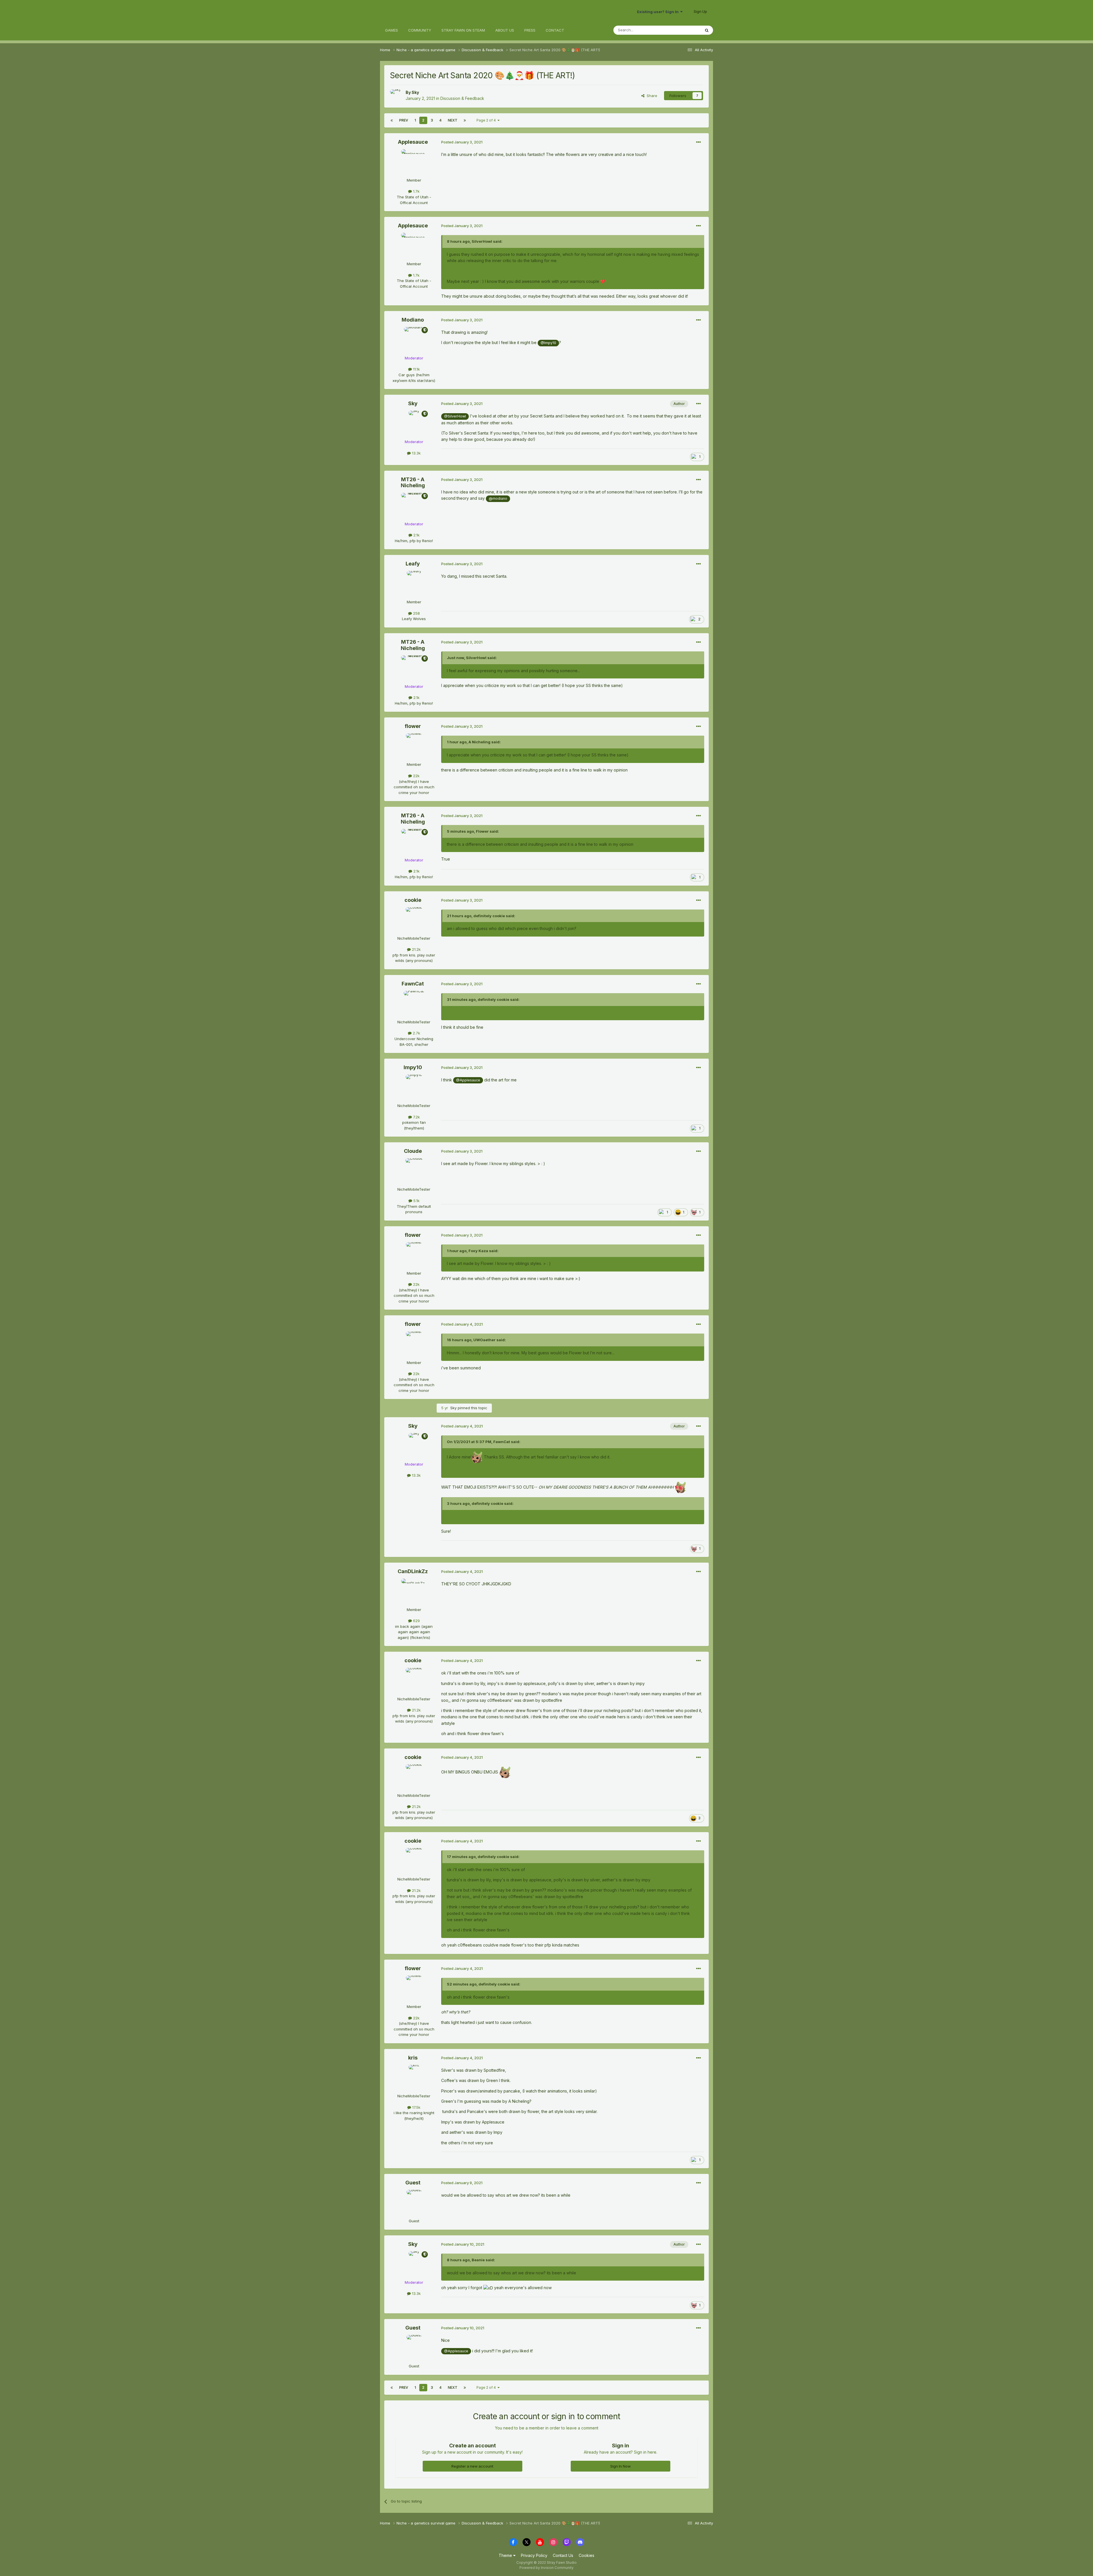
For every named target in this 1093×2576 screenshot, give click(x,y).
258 (416, 613)
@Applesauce (468, 1080)
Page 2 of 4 (487, 120)
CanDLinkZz (413, 1571)
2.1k (416, 535)
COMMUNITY (420, 30)
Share (651, 96)
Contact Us (563, 2555)
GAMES (392, 30)
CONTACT (555, 30)
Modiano (413, 320)
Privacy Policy (534, 2555)
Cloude (413, 1151)
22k (416, 776)
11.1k (416, 369)
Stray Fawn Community (414, 12)
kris (413, 2058)
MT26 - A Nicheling (413, 483)
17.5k (416, 2107)
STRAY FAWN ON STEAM (463, 30)
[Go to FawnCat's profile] (414, 1004)
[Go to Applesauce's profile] (414, 162)
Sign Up (700, 11)
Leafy (413, 564)
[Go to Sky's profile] (396, 96)
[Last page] (465, 120)
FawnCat (413, 984)
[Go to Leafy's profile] (414, 584)
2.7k (416, 1033)
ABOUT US (505, 30)
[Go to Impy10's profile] (414, 1087)
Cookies (586, 2555)
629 (416, 1621)
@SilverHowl (455, 416)
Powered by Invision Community (546, 2568)
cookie (413, 900)
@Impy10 (548, 343)
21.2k (416, 949)
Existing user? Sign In (659, 12)
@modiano (498, 498)
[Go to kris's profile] (414, 2078)
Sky (415, 92)
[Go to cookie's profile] (414, 920)
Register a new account (472, 2466)
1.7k (416, 191)
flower (413, 726)
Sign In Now (621, 2466)
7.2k (416, 1117)
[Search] (707, 30)
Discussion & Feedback (462, 98)
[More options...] (698, 142)
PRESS (530, 30)
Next (453, 120)
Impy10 (413, 1067)
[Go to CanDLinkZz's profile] (414, 1591)
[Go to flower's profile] (414, 746)
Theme (506, 2555)
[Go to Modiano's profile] (414, 340)
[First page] (392, 120)
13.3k (416, 453)
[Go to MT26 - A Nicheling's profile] (414, 506)
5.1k (416, 1201)
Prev (404, 120)
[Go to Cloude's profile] (414, 1171)
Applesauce (413, 142)
